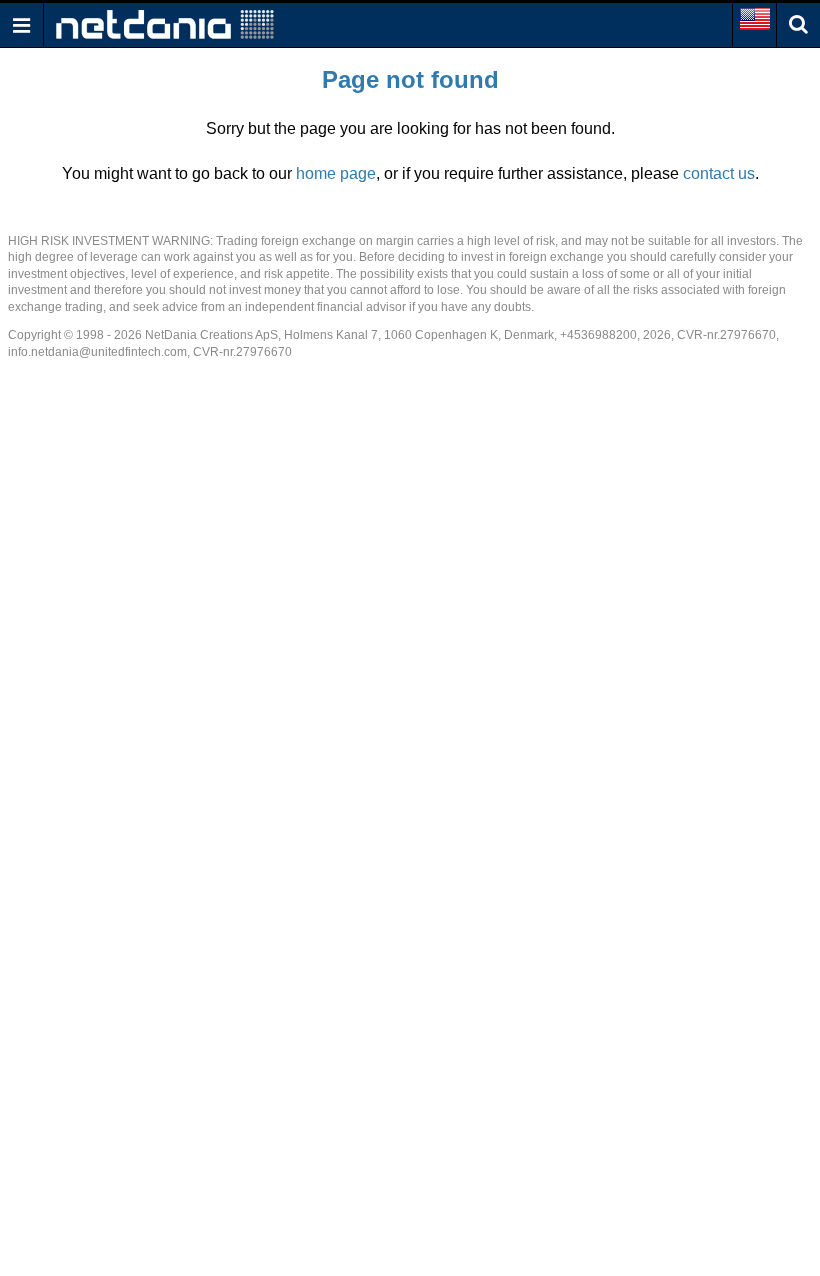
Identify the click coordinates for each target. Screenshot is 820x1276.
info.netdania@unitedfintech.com (97, 352)
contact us (719, 173)
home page (336, 173)
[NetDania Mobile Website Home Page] (165, 23)
